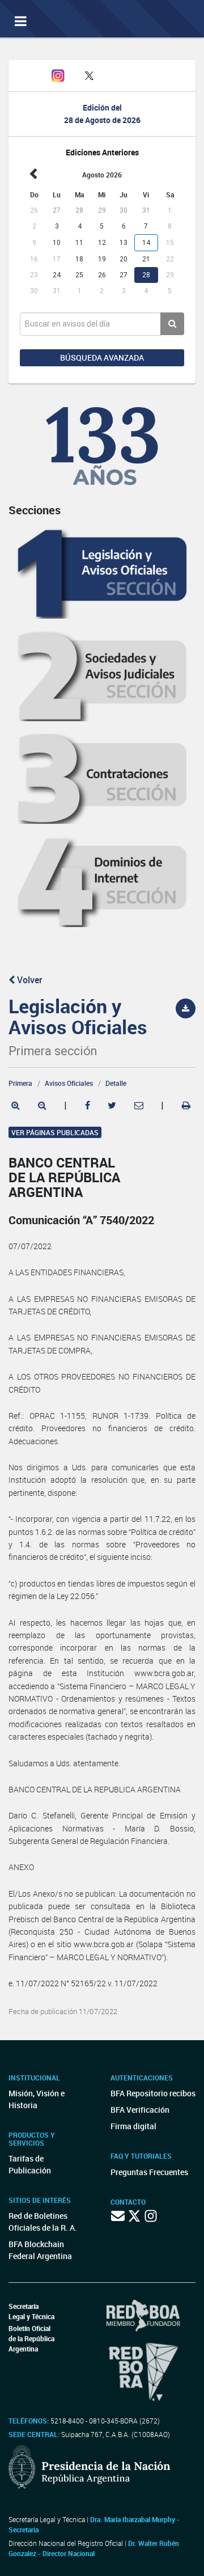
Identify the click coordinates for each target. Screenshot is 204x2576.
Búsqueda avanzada (102, 358)
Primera (20, 1083)
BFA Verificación (140, 2110)
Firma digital (133, 2126)
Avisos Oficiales (69, 1083)
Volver (29, 980)
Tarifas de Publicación (30, 2164)
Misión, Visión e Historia (37, 2099)
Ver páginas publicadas (55, 1132)
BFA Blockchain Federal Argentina (40, 2250)
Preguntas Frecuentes (149, 2172)
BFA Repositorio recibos (153, 2093)
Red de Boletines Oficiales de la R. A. (43, 2222)
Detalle (116, 1083)
